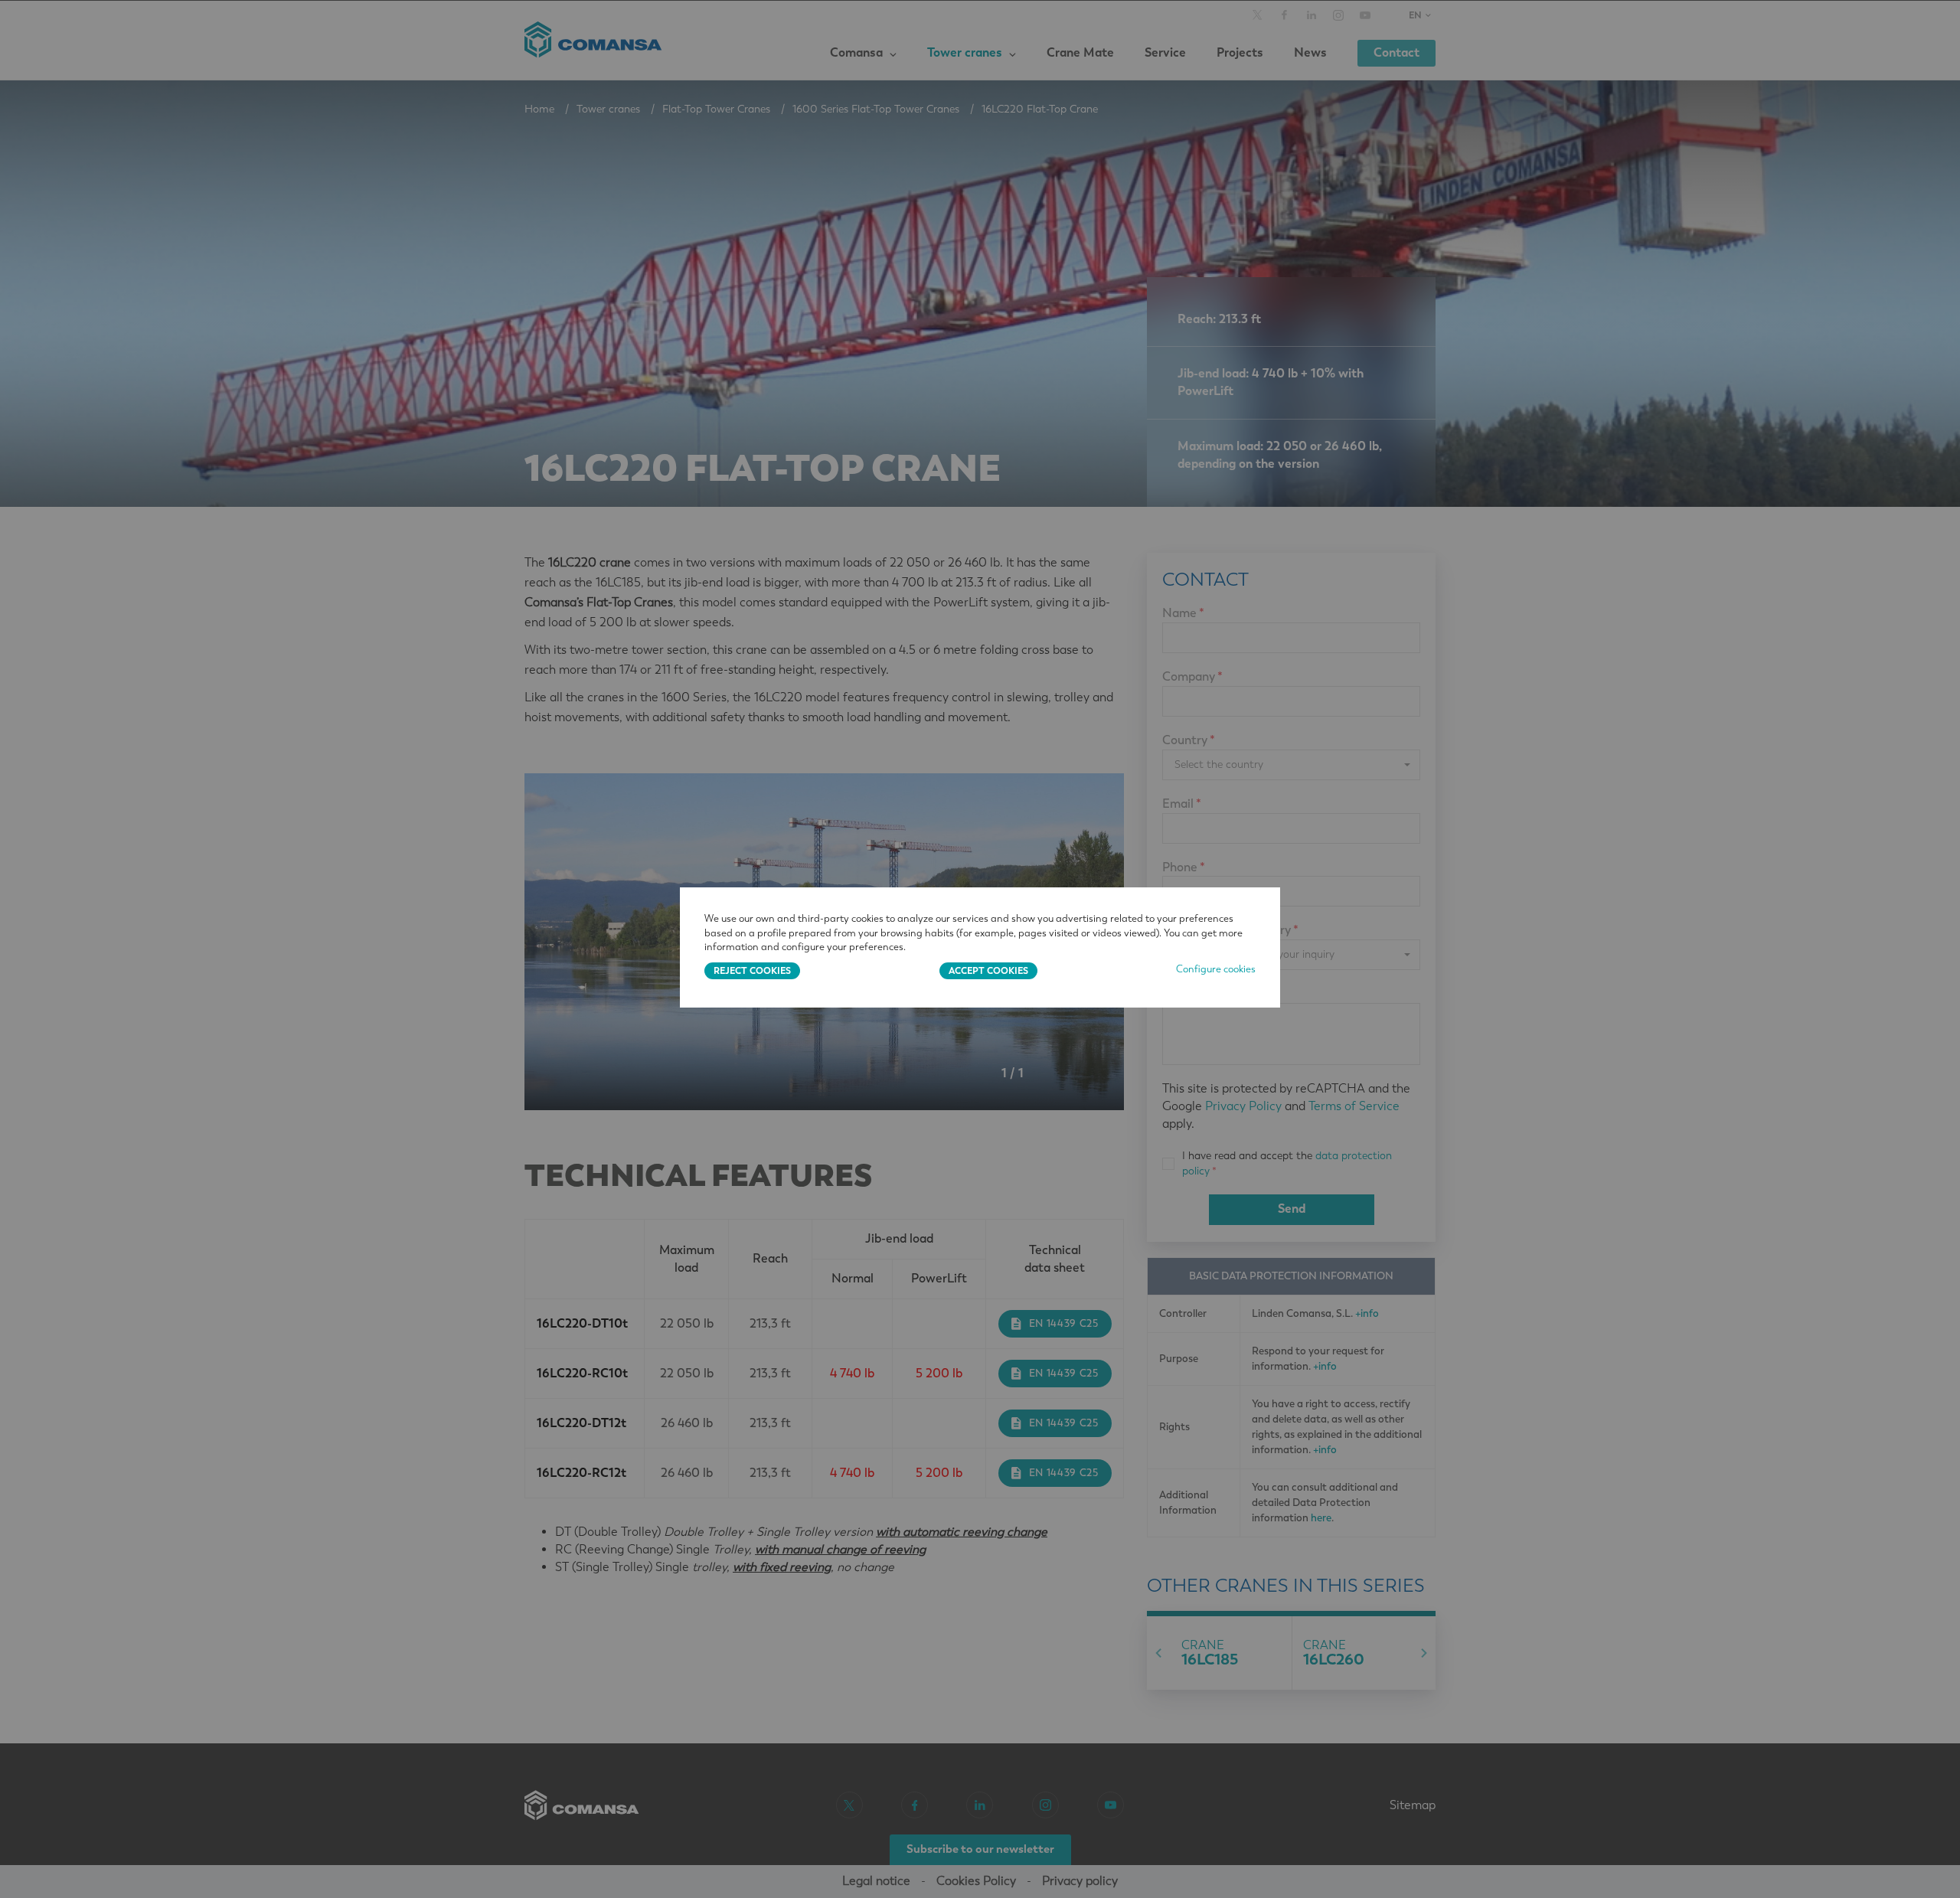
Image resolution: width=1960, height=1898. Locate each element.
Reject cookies (752, 970)
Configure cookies (1216, 969)
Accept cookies (988, 970)
